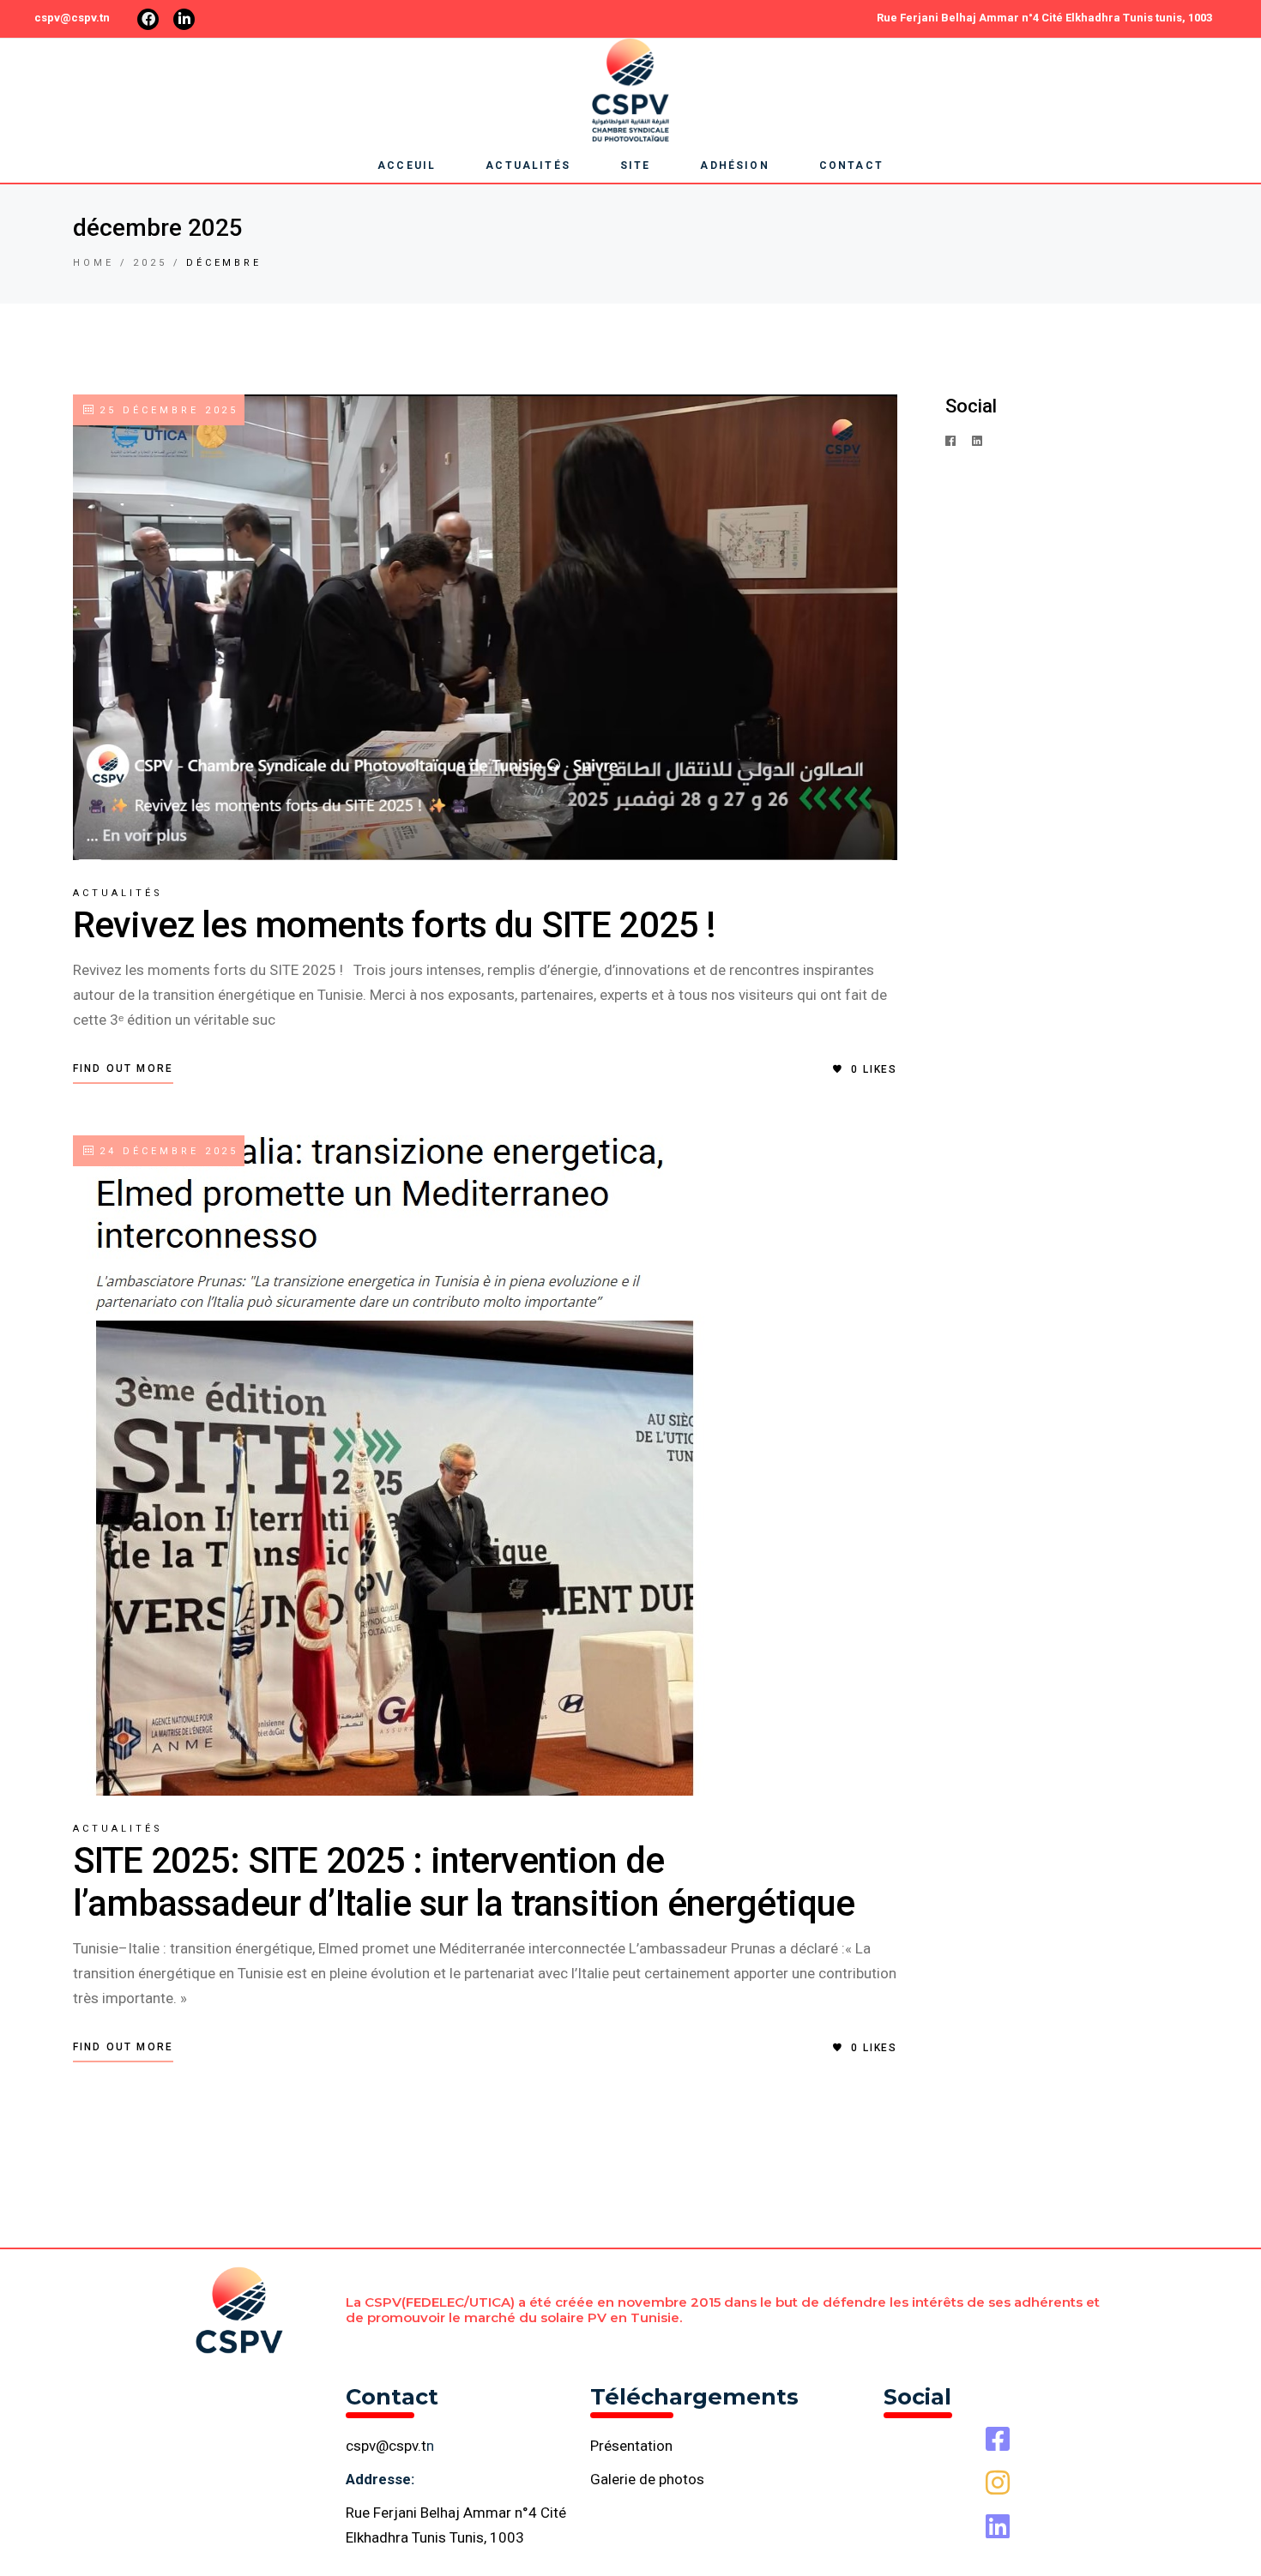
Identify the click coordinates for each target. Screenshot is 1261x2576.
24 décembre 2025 (166, 1151)
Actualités (118, 893)
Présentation (631, 2446)
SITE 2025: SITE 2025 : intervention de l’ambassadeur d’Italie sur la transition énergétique (464, 1882)
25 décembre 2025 (166, 410)
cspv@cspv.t (386, 2446)
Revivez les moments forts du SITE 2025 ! (394, 925)
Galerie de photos (647, 2479)
